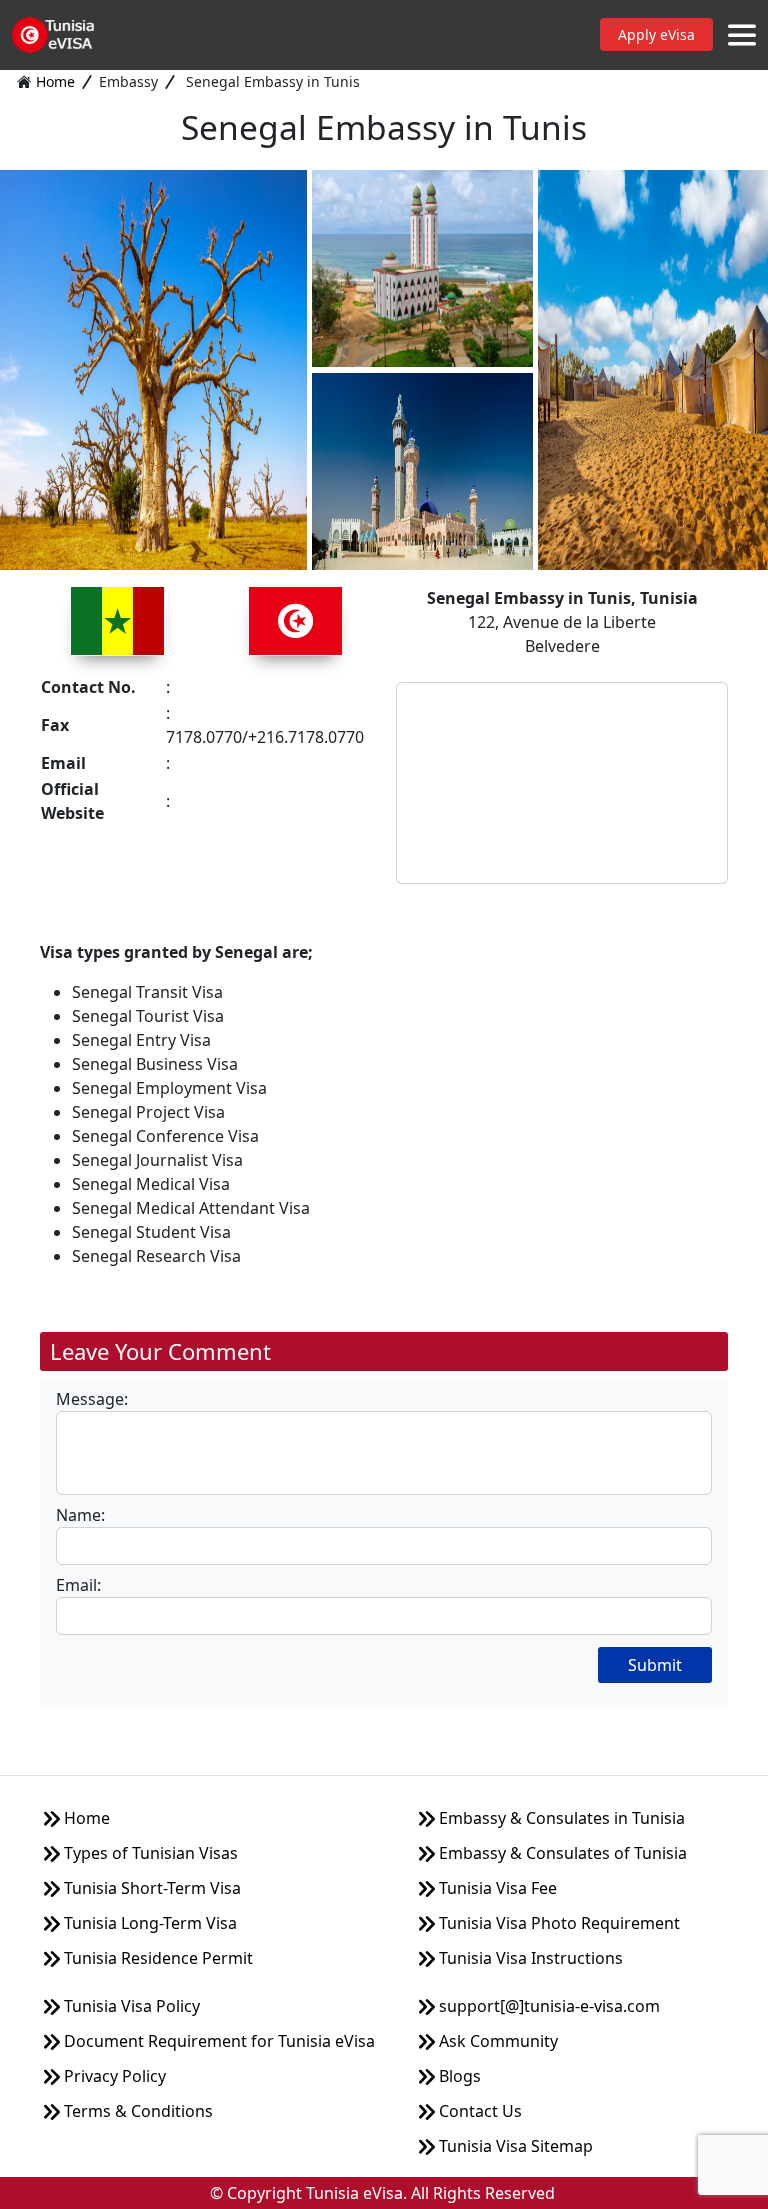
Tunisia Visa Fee (496, 1888)
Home (55, 81)
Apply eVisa (656, 34)
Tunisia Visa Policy (130, 2006)
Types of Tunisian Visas (149, 1853)
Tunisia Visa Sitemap (514, 2146)
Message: (92, 1399)
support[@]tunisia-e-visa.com (547, 2006)
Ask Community (496, 2041)
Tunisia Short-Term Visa (150, 1888)
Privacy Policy (113, 2076)
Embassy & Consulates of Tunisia (561, 1853)
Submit (655, 1665)
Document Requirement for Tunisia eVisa (217, 2041)
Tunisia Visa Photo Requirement (557, 1923)
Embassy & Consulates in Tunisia (560, 1818)
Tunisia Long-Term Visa (148, 1923)
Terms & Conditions (136, 2111)
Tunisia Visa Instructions (529, 1958)
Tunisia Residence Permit (156, 1958)
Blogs (458, 2076)
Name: (80, 1515)
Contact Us (478, 2111)
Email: (78, 1585)
